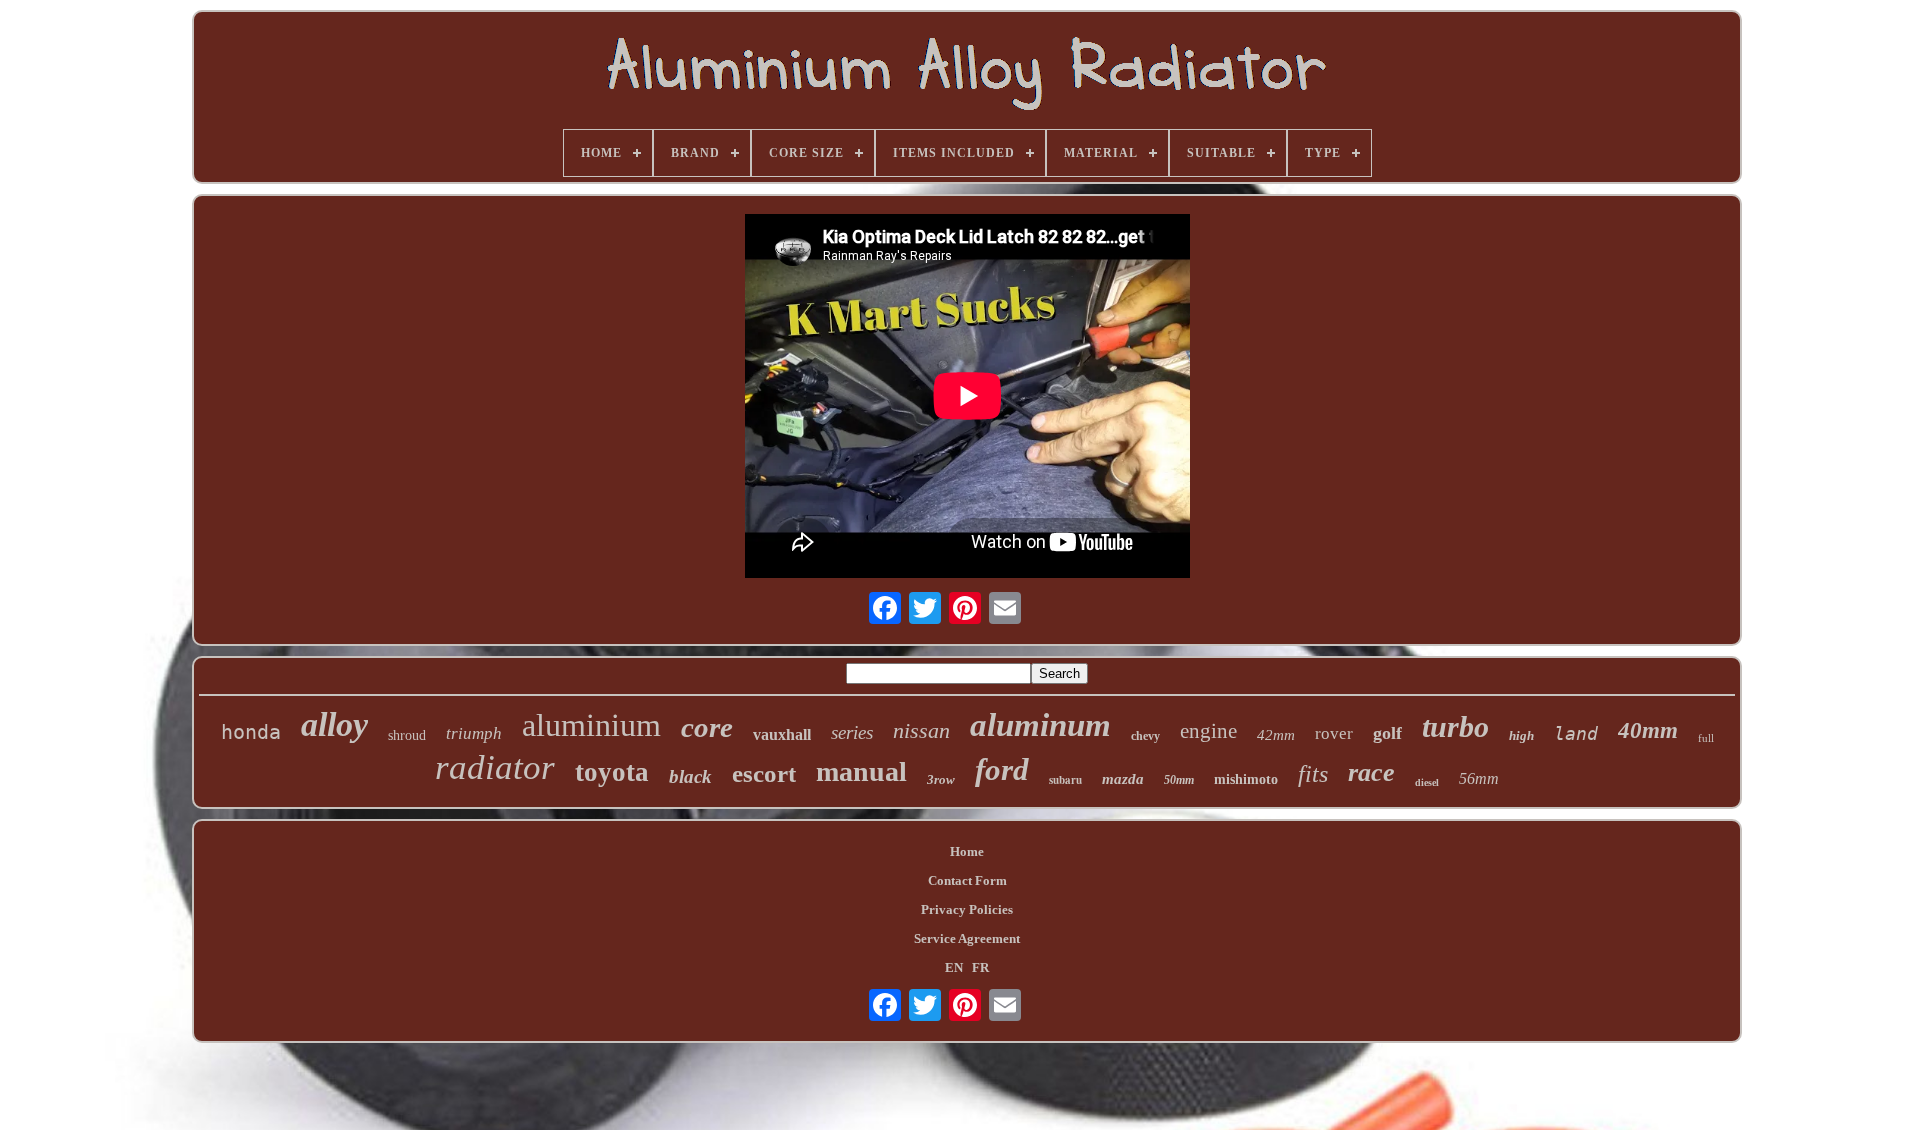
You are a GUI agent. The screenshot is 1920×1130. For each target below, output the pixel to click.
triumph (474, 733)
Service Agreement (967, 938)
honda (251, 732)
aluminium (591, 725)
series (852, 732)
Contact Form (967, 880)
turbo (1455, 726)
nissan (921, 730)
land (1576, 733)
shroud (407, 735)
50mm (1179, 780)
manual (861, 771)
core (707, 727)
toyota (612, 772)
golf (1387, 733)
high (1521, 735)
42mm (1276, 735)
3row (941, 779)
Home (967, 851)
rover (1334, 733)
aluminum (1040, 725)
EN (954, 967)
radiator (495, 767)
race (1371, 772)
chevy (1145, 736)
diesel (1427, 782)
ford (1002, 769)
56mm (1479, 778)
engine (1208, 731)
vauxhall (782, 734)
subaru (1065, 780)
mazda (1123, 779)
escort (764, 773)
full (1706, 738)
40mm (1648, 730)
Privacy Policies (967, 909)
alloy (334, 724)
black (690, 776)
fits (1313, 774)
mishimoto (1246, 779)
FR (980, 967)
